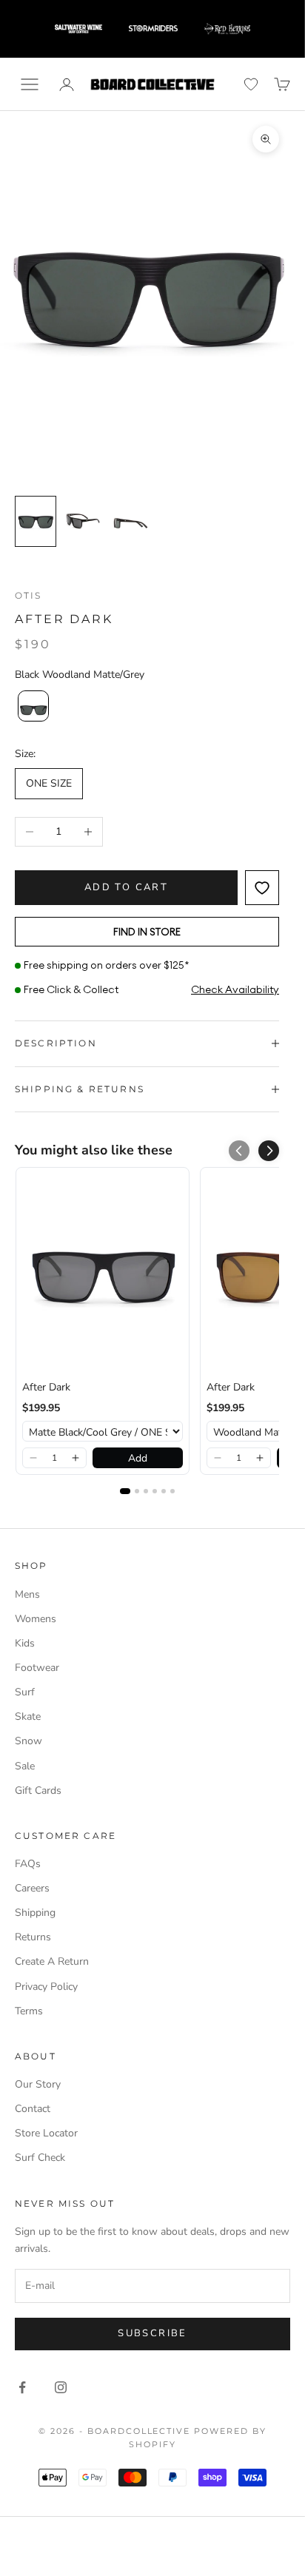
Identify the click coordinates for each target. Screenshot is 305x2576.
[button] (269, 1151)
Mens (27, 1594)
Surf (25, 1692)
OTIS (29, 595)
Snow (29, 1741)
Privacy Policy (46, 1987)
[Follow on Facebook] (22, 2387)
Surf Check (40, 2158)
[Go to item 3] (130, 521)
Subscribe (152, 2333)
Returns (33, 1937)
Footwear (37, 1668)
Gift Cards (38, 1790)
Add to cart (126, 887)
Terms (29, 2011)
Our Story (38, 2084)
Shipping (35, 1913)
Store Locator (46, 2133)
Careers (32, 1888)
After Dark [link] (46, 1387)
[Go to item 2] (83, 521)
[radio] (32, 706)
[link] (103, 1274)
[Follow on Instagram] (61, 2387)
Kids (25, 1643)
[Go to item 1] (36, 521)
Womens (36, 1619)
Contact (33, 2109)
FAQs (28, 1864)
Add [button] (138, 1458)
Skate (28, 1716)
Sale (25, 1766)
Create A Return (52, 1961)
